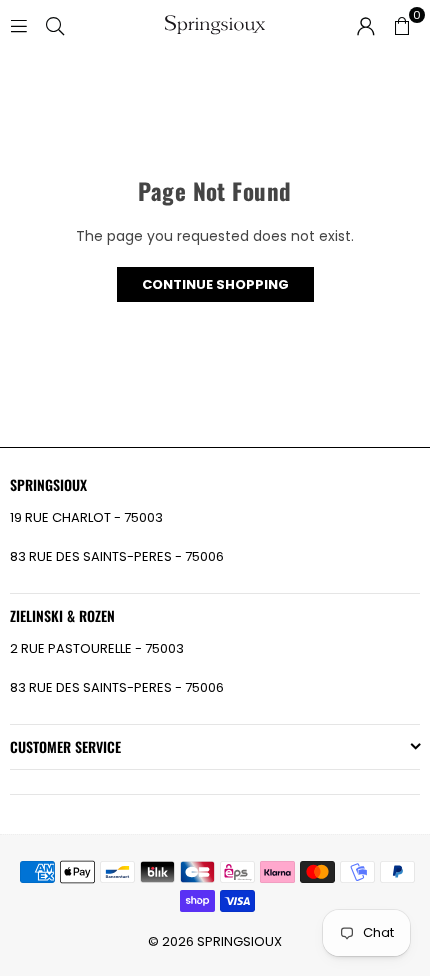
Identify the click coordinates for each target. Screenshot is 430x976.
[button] (402, 25)
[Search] (55, 25)
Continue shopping (215, 284)
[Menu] (19, 25)
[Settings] (366, 25)
